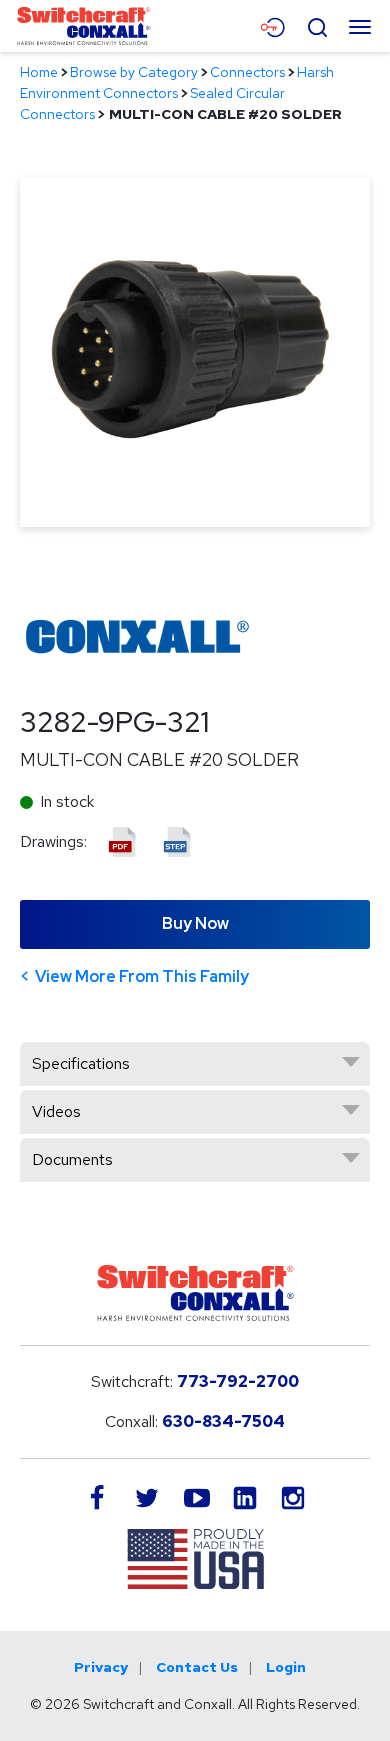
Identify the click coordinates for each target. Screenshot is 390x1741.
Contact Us (197, 1667)
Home (39, 72)
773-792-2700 (238, 1381)
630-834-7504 (223, 1421)
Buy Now (195, 923)
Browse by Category (134, 72)
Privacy (101, 1667)
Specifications (81, 1063)
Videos (56, 1111)
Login (286, 1667)
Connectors (247, 72)
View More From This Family (142, 976)
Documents (72, 1159)
